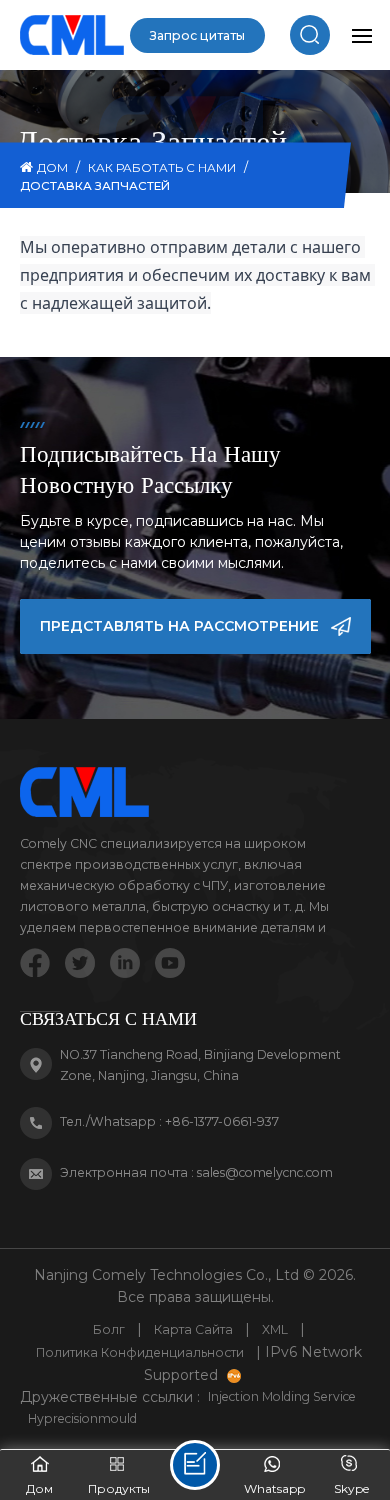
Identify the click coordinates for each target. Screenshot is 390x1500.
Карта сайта (193, 1329)
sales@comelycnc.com (265, 1172)
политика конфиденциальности (140, 1352)
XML (275, 1329)
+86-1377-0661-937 (222, 1121)
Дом (52, 168)
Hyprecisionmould (82, 1418)
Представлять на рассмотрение (179, 626)
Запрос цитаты (197, 35)
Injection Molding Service (282, 1396)
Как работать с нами (162, 168)
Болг (109, 1329)
